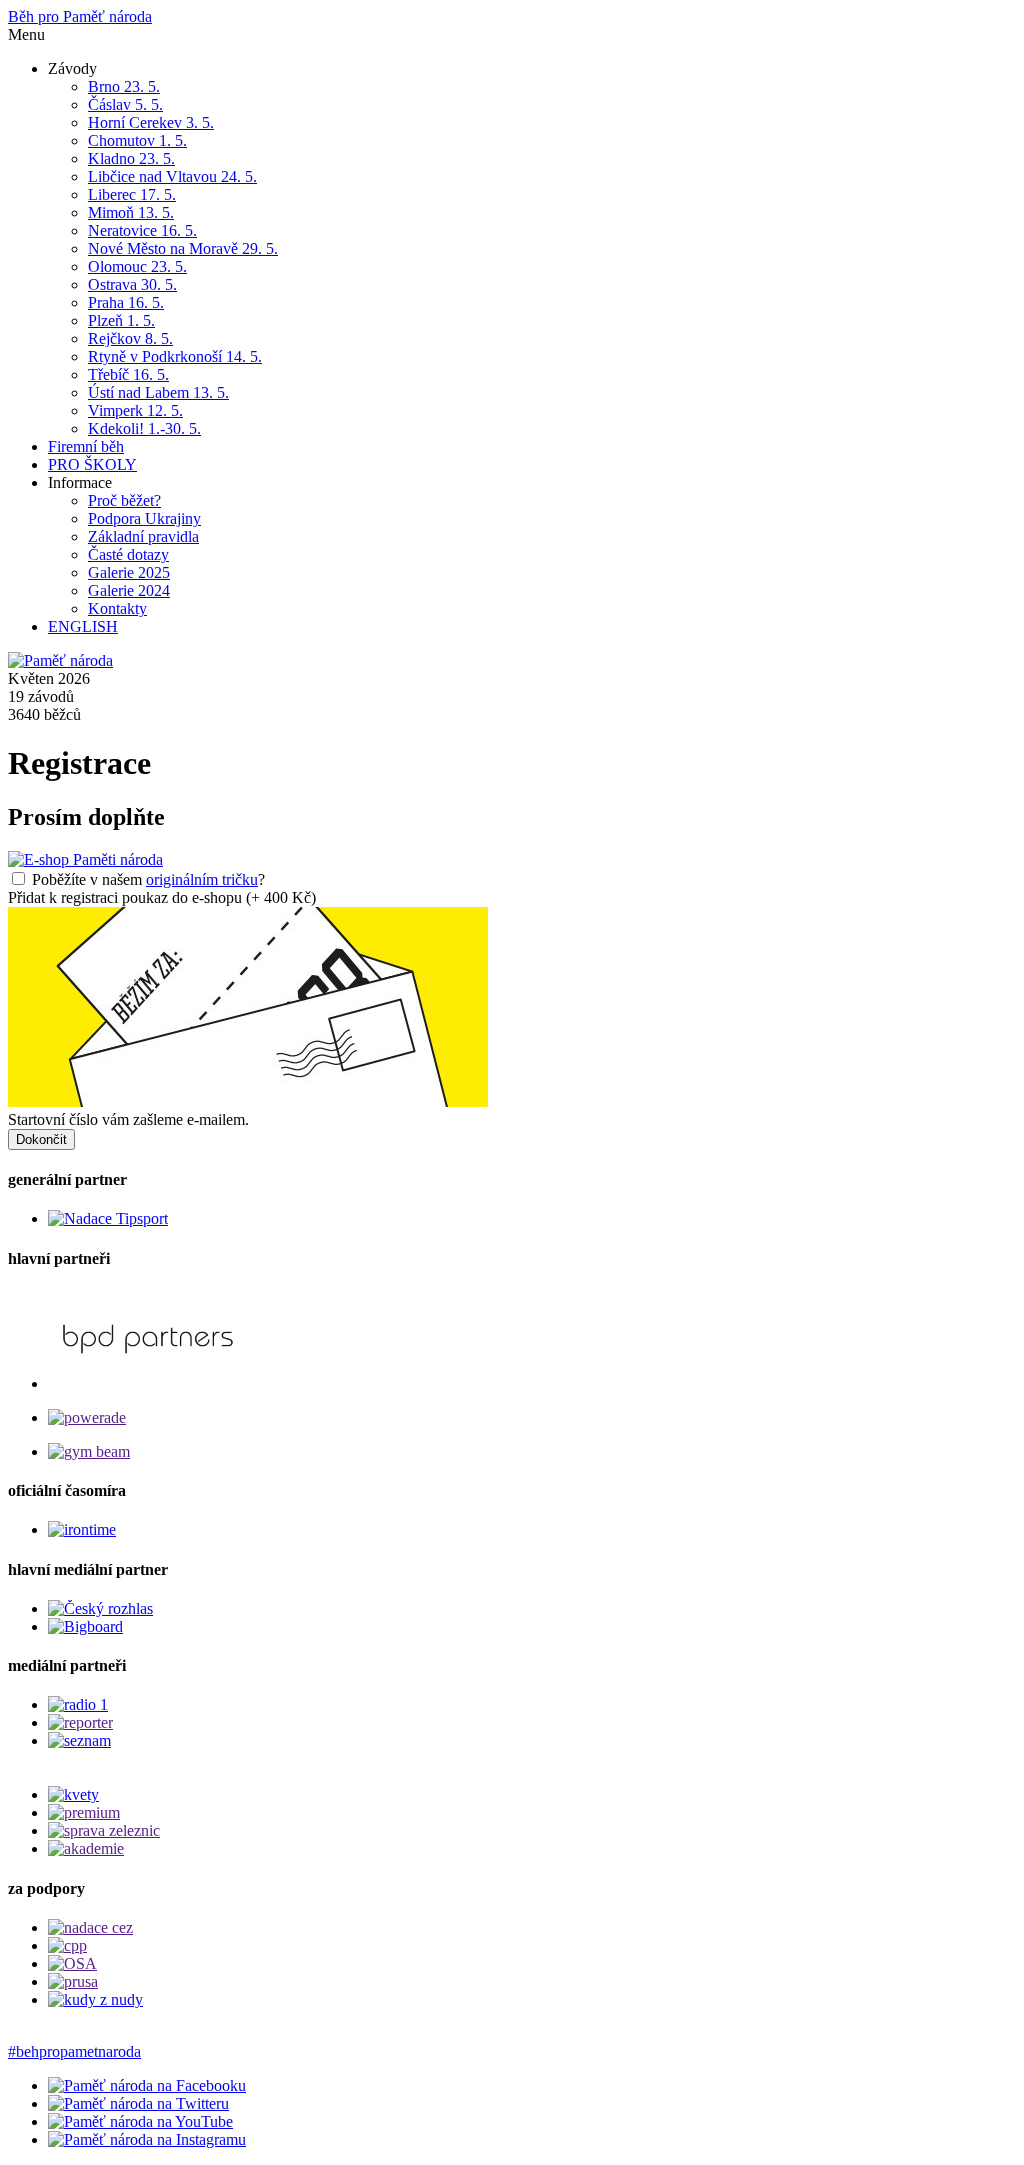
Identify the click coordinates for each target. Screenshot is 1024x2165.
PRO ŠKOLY (92, 464)
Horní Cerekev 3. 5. (151, 122)
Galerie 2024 (129, 590)
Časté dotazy (128, 554)
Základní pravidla (143, 536)
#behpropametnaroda (74, 2051)
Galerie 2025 (129, 572)
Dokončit (41, 1139)
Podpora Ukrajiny (144, 518)
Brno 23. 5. (124, 86)
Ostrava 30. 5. (132, 284)
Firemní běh (86, 446)
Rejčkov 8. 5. (130, 338)
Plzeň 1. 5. (121, 320)
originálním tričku (202, 879)
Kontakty (117, 608)
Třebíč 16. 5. (128, 374)
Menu (26, 34)
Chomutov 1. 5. (137, 140)
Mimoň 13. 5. (131, 212)
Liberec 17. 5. (132, 194)
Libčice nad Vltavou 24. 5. (172, 176)
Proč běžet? (124, 500)
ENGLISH (83, 626)
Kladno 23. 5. (131, 158)
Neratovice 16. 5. (142, 230)
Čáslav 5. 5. (125, 104)
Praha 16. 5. (126, 302)
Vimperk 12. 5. (135, 410)
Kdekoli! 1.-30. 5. (144, 428)
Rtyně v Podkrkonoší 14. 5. (175, 356)
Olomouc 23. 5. (137, 266)
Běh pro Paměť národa (80, 16)
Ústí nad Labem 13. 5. (158, 392)
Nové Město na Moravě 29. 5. (183, 248)
